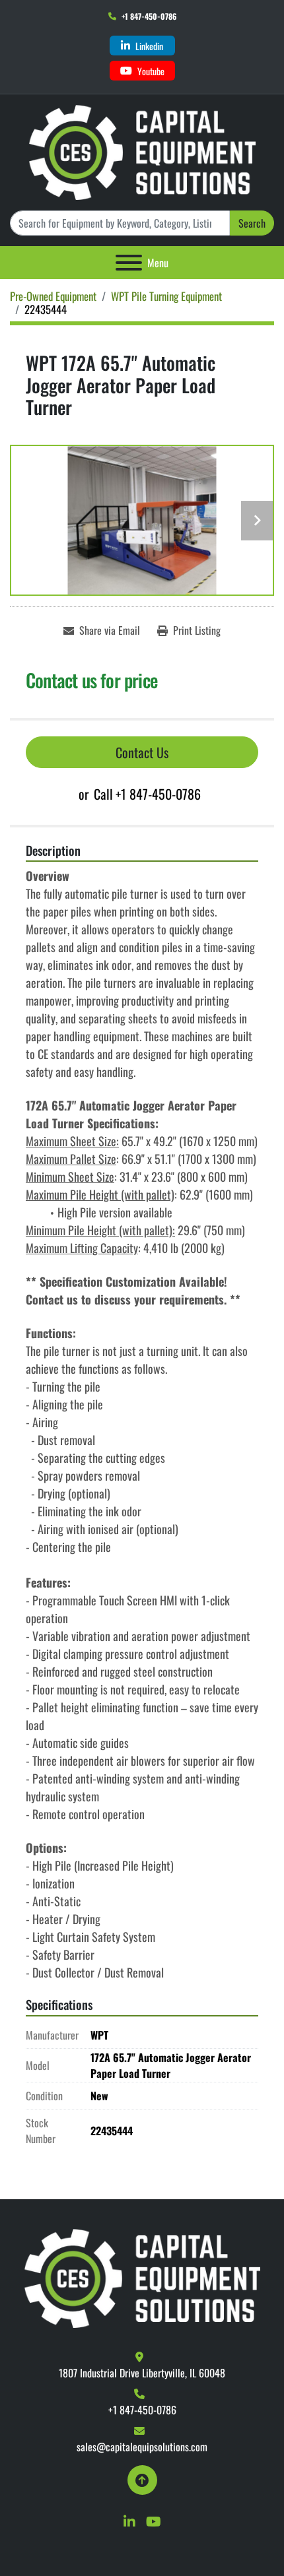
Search (252, 223)
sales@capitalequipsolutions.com (142, 2447)
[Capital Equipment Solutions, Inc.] (142, 2277)
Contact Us (142, 752)
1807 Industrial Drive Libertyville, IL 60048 (142, 2373)
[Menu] (129, 263)
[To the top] (142, 2480)
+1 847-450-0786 (149, 16)
